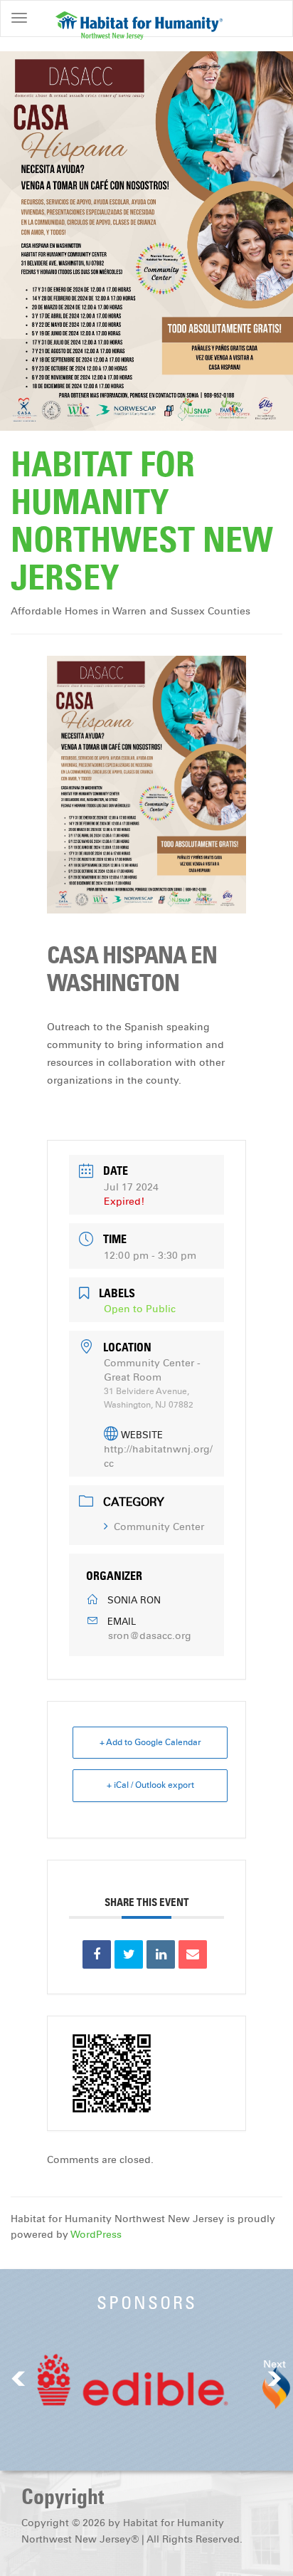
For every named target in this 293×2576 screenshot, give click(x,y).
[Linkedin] (161, 1954)
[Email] (193, 1954)
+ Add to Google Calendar (150, 1742)
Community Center (159, 1527)
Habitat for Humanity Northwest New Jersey (142, 520)
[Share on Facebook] (97, 1954)
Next (275, 2364)
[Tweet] (129, 1954)
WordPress (96, 2235)
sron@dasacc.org (150, 1636)
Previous (18, 2378)
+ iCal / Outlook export (150, 1785)
